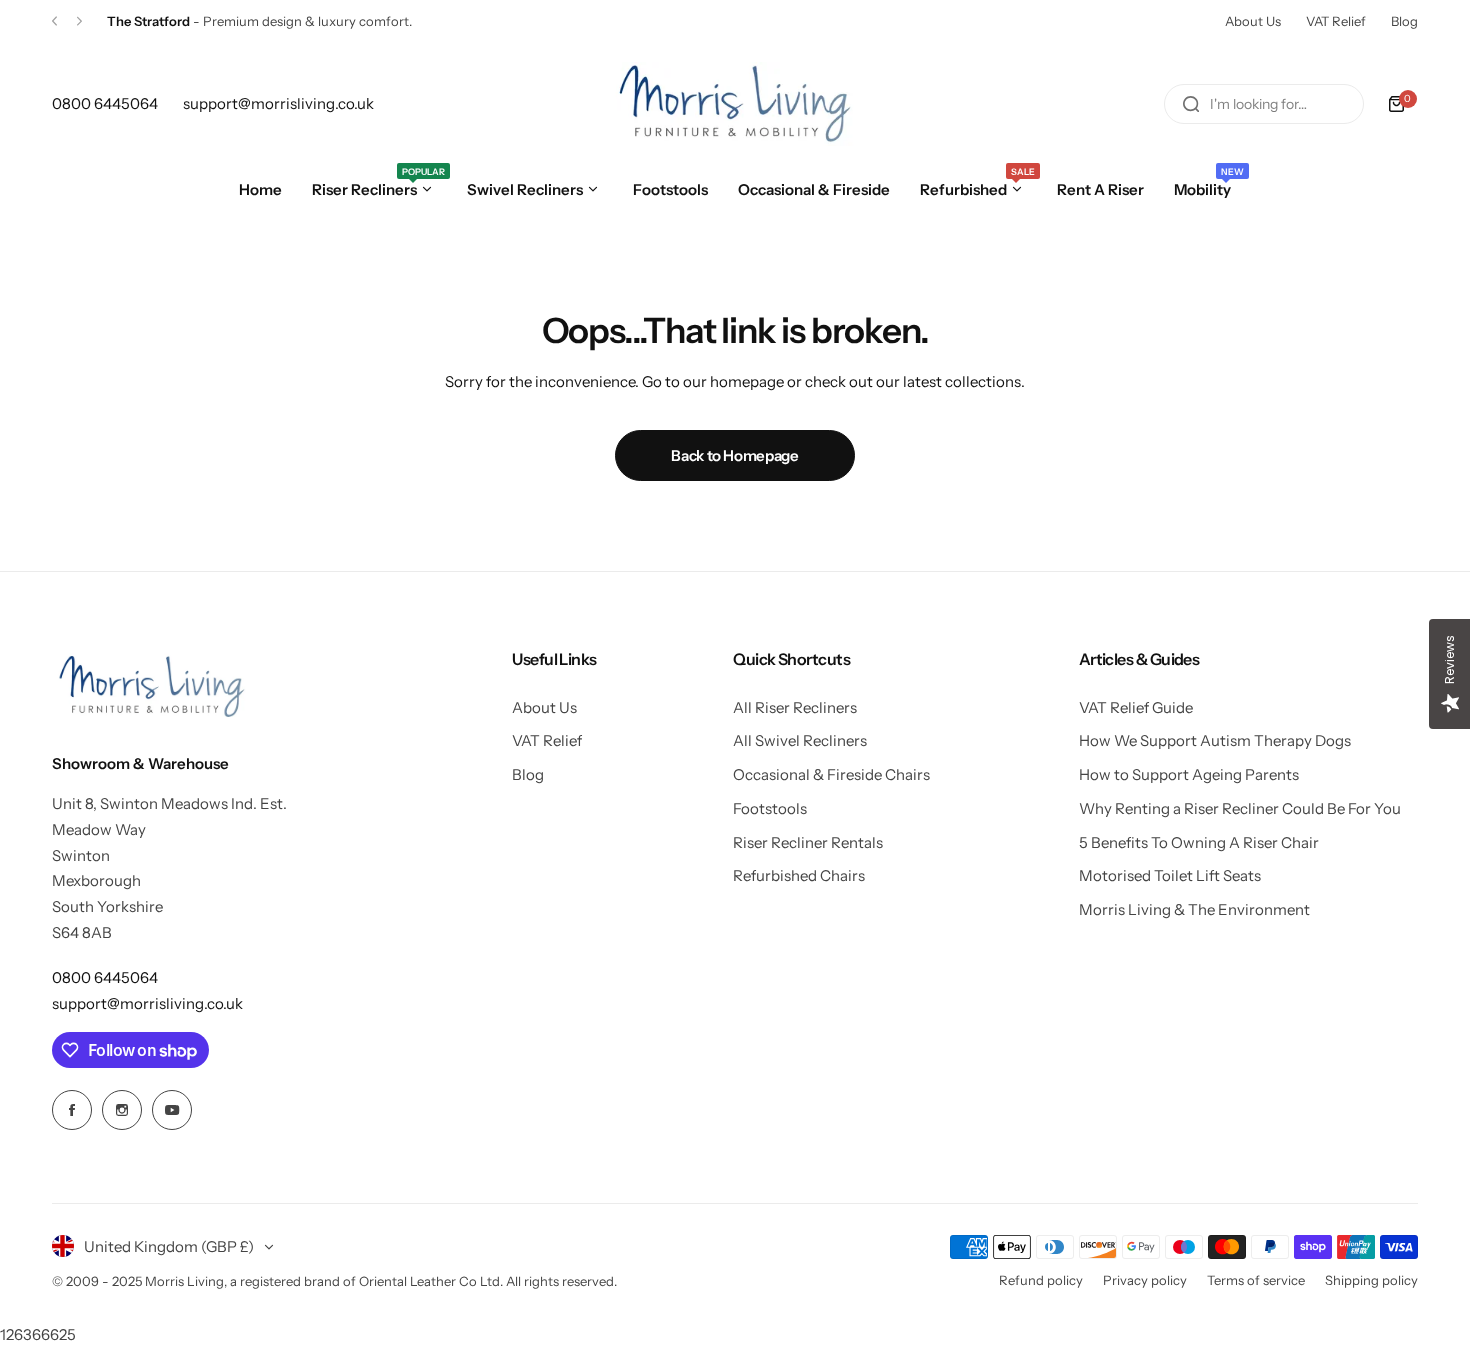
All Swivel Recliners (800, 740)
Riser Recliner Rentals (808, 842)
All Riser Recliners (795, 707)
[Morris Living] (735, 104)
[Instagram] (122, 1110)
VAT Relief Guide (1136, 707)
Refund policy (1041, 1280)
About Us (1253, 21)
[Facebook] (72, 1110)
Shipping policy (1371, 1280)
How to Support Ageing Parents (1189, 774)
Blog (1404, 21)
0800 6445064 (105, 977)
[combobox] (1264, 104)
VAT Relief (1336, 21)
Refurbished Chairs (799, 875)
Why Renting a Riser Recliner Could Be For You (1240, 808)
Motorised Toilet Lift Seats (1170, 875)
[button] (54, 21)
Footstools (770, 808)
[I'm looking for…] (1191, 104)
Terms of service (1256, 1280)
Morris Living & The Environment (1194, 909)
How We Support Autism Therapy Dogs (1215, 740)
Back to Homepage (734, 455)
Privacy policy (1145, 1280)
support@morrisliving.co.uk (147, 1003)
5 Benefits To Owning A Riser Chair (1199, 842)
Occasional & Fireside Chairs (831, 774)
